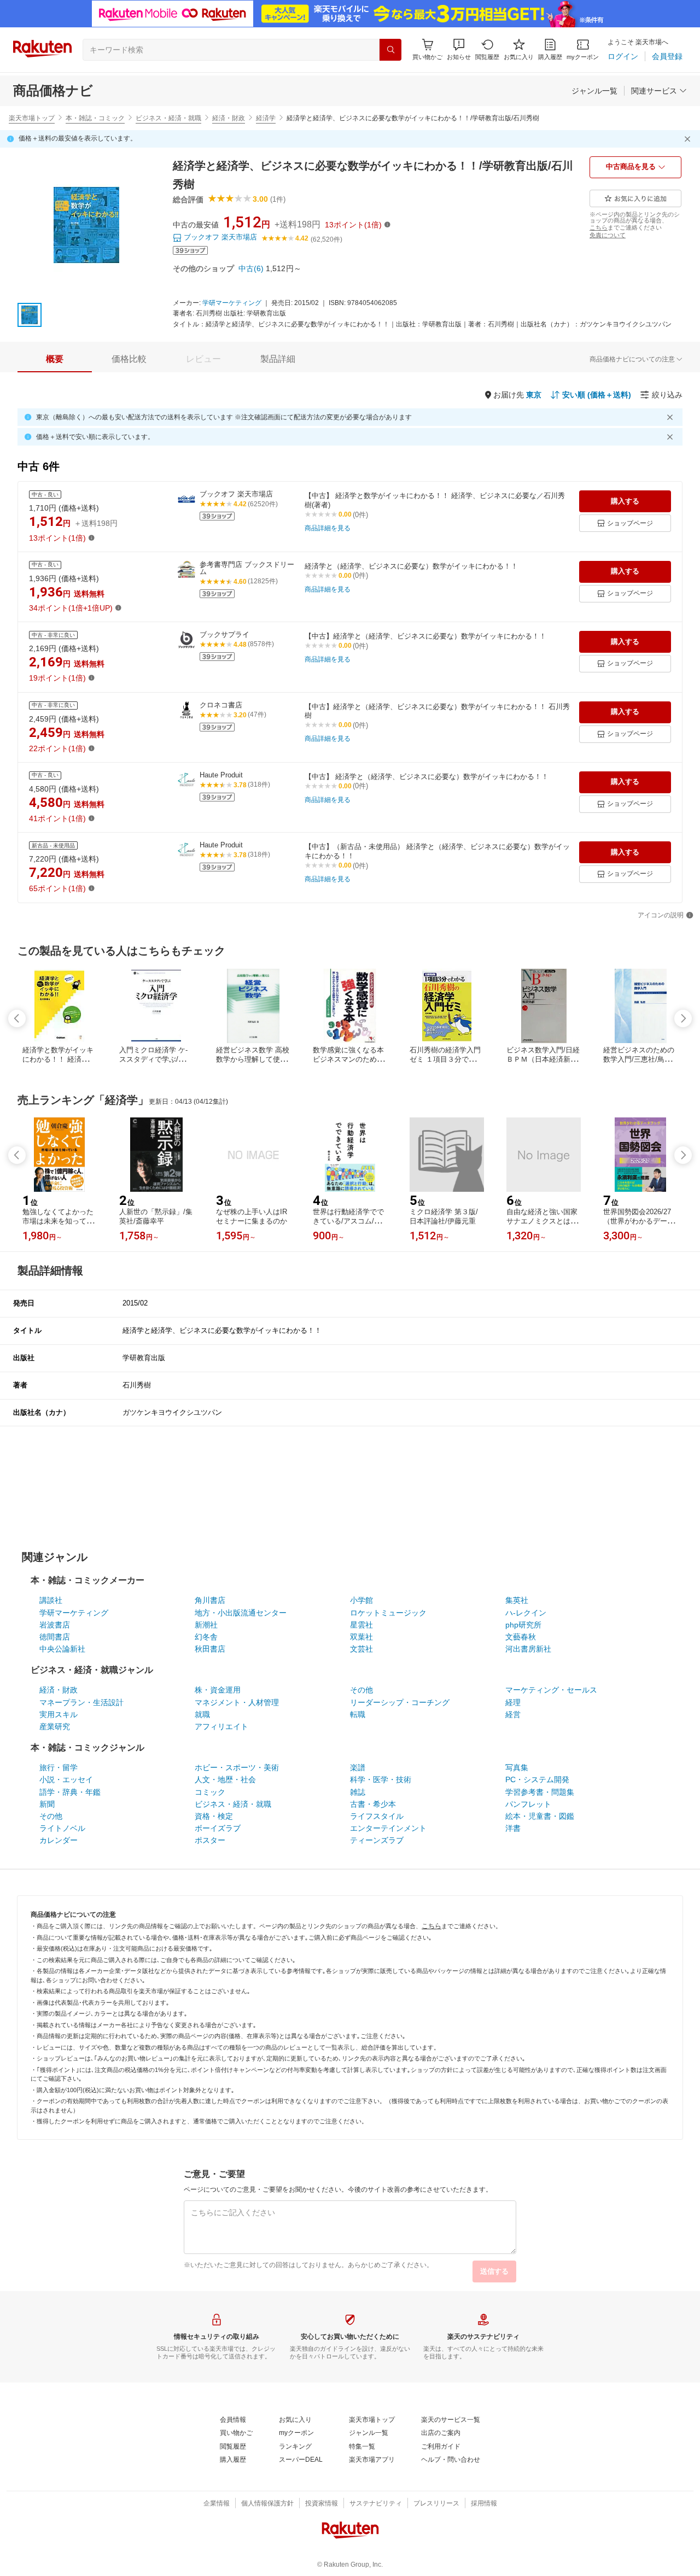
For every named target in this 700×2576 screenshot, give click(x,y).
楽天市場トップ (32, 118)
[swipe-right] (683, 1018)
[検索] (390, 50)
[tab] (55, 359)
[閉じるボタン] (689, 139)
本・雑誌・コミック (95, 118)
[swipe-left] (17, 1018)
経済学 (266, 118)
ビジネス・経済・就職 (168, 118)
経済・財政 (229, 118)
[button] (459, 49)
